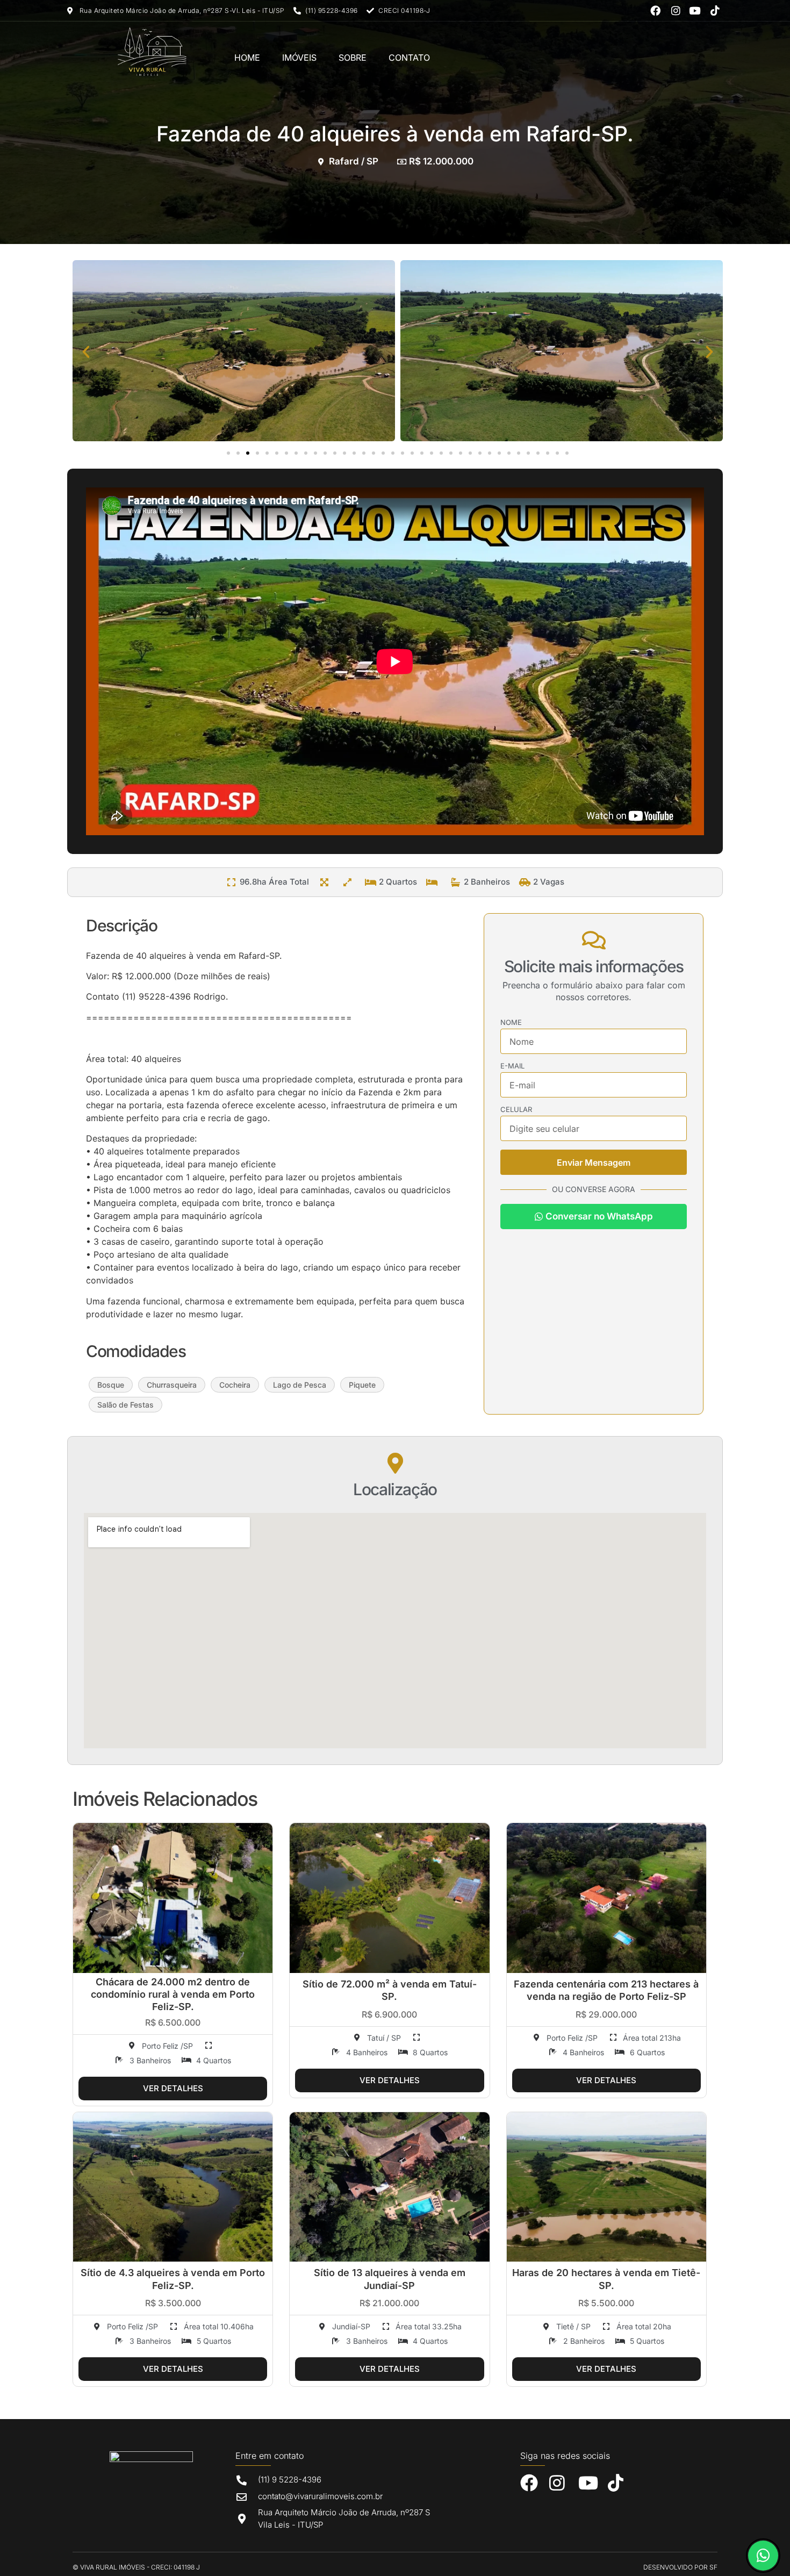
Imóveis (299, 58)
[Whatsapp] (763, 2556)
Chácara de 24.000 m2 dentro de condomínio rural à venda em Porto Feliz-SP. (173, 1994)
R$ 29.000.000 (606, 2014)
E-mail (512, 1066)
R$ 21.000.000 (389, 2303)
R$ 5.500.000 (606, 2303)
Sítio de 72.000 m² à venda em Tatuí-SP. (390, 1990)
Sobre (353, 58)
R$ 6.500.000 (173, 2022)
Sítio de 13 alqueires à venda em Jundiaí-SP (390, 2279)
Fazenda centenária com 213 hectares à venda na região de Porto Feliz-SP (606, 1990)
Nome (511, 1023)
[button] (86, 352)
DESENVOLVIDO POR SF (680, 2567)
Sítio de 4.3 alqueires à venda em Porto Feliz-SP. (173, 2279)
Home (247, 58)
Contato (409, 58)
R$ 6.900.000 (389, 2014)
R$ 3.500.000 (173, 2303)
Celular (516, 1110)
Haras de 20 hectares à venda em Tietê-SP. (606, 2279)
